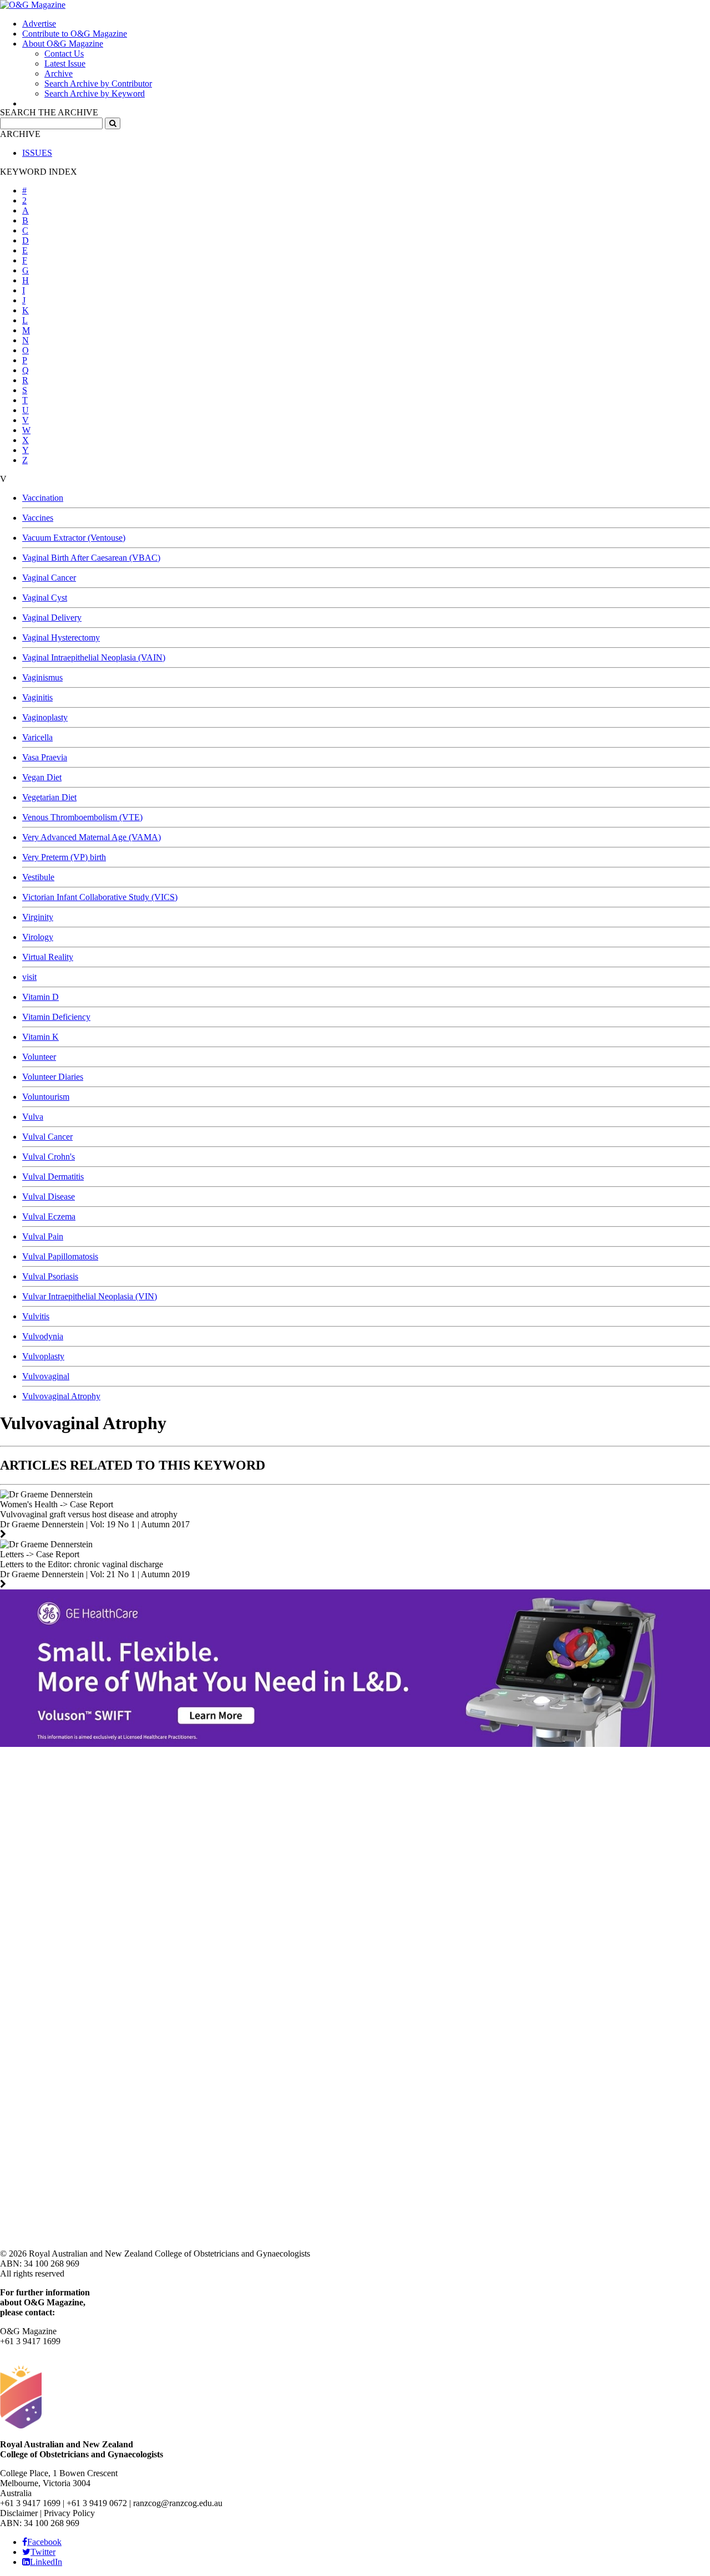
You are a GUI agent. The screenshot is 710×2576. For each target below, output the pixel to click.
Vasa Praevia (45, 757)
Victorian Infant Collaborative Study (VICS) (100, 897)
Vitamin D (40, 997)
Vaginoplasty (45, 717)
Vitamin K (40, 1037)
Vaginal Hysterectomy (61, 637)
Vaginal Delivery (52, 618)
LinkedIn (46, 2562)
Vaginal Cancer (49, 578)
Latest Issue (65, 63)
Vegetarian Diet (49, 797)
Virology (38, 937)
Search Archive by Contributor (98, 83)
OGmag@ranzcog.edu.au (45, 2351)
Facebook (44, 2542)
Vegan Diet (42, 777)
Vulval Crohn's (49, 1157)
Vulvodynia (43, 1336)
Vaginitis (37, 697)
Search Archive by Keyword (95, 93)
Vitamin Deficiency (56, 1017)
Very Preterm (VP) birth (64, 857)
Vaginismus (42, 677)
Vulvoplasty (43, 1356)
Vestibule (38, 877)
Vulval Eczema (49, 1216)
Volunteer (39, 1057)
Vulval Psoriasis (50, 1276)
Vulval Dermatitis (53, 1177)
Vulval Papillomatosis (60, 1256)
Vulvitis (36, 1316)
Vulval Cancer (47, 1137)
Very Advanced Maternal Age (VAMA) (92, 837)
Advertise (39, 24)
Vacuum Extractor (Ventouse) (74, 538)
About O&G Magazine (63, 44)
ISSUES (37, 153)
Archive (59, 73)
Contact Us (64, 54)
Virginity (38, 917)
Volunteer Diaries (53, 1077)
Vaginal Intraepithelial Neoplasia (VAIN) (94, 657)
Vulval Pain (43, 1236)
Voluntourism (46, 1097)
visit (29, 977)
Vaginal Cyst (45, 598)
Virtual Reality (48, 957)
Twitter (43, 2552)
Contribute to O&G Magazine (75, 34)
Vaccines (38, 518)
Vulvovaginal (46, 1376)
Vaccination (43, 498)
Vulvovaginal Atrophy (61, 1396)
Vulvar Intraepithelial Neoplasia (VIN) (90, 1296)
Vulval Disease (49, 1196)
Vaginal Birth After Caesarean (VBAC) (91, 558)
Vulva (33, 1117)
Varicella (37, 737)
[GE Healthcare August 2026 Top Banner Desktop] (355, 1744)
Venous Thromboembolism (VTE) (82, 817)
